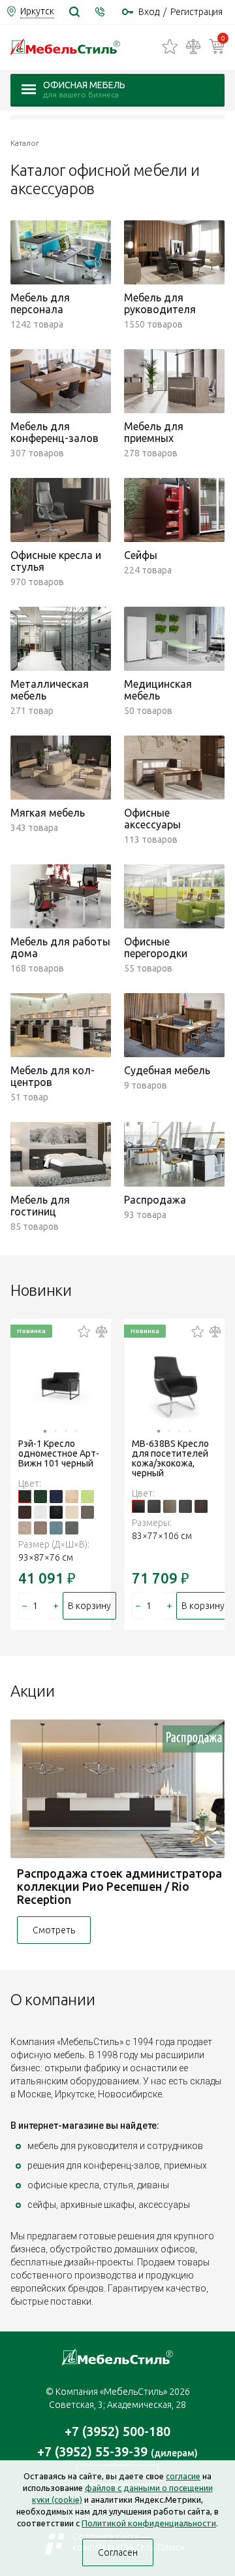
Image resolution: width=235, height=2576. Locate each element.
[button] (45, 1431)
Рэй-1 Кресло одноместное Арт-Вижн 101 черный (59, 1453)
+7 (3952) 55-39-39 (117, 2451)
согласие (183, 2476)
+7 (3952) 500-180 (117, 2431)
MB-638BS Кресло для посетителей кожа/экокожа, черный (170, 1458)
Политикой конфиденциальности (149, 2523)
